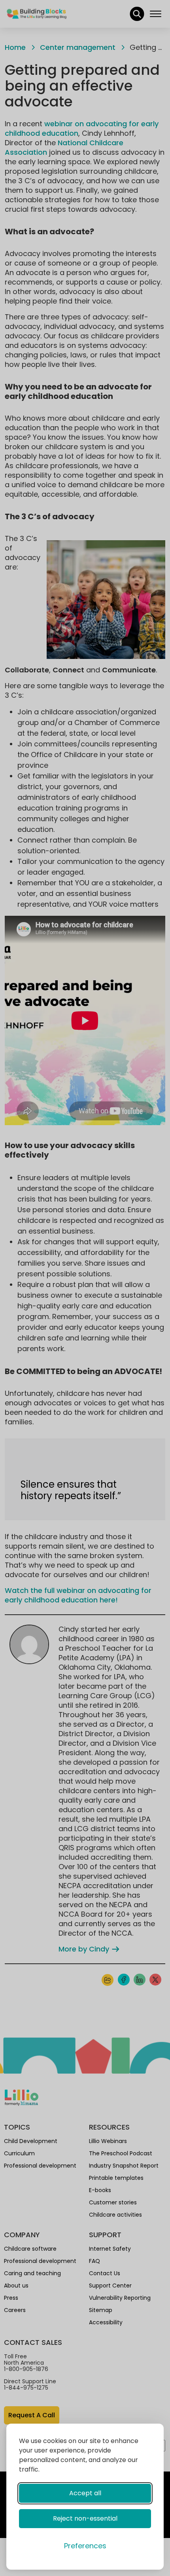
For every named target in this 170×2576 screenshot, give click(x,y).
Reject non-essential (85, 2518)
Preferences (85, 2546)
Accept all (85, 2493)
